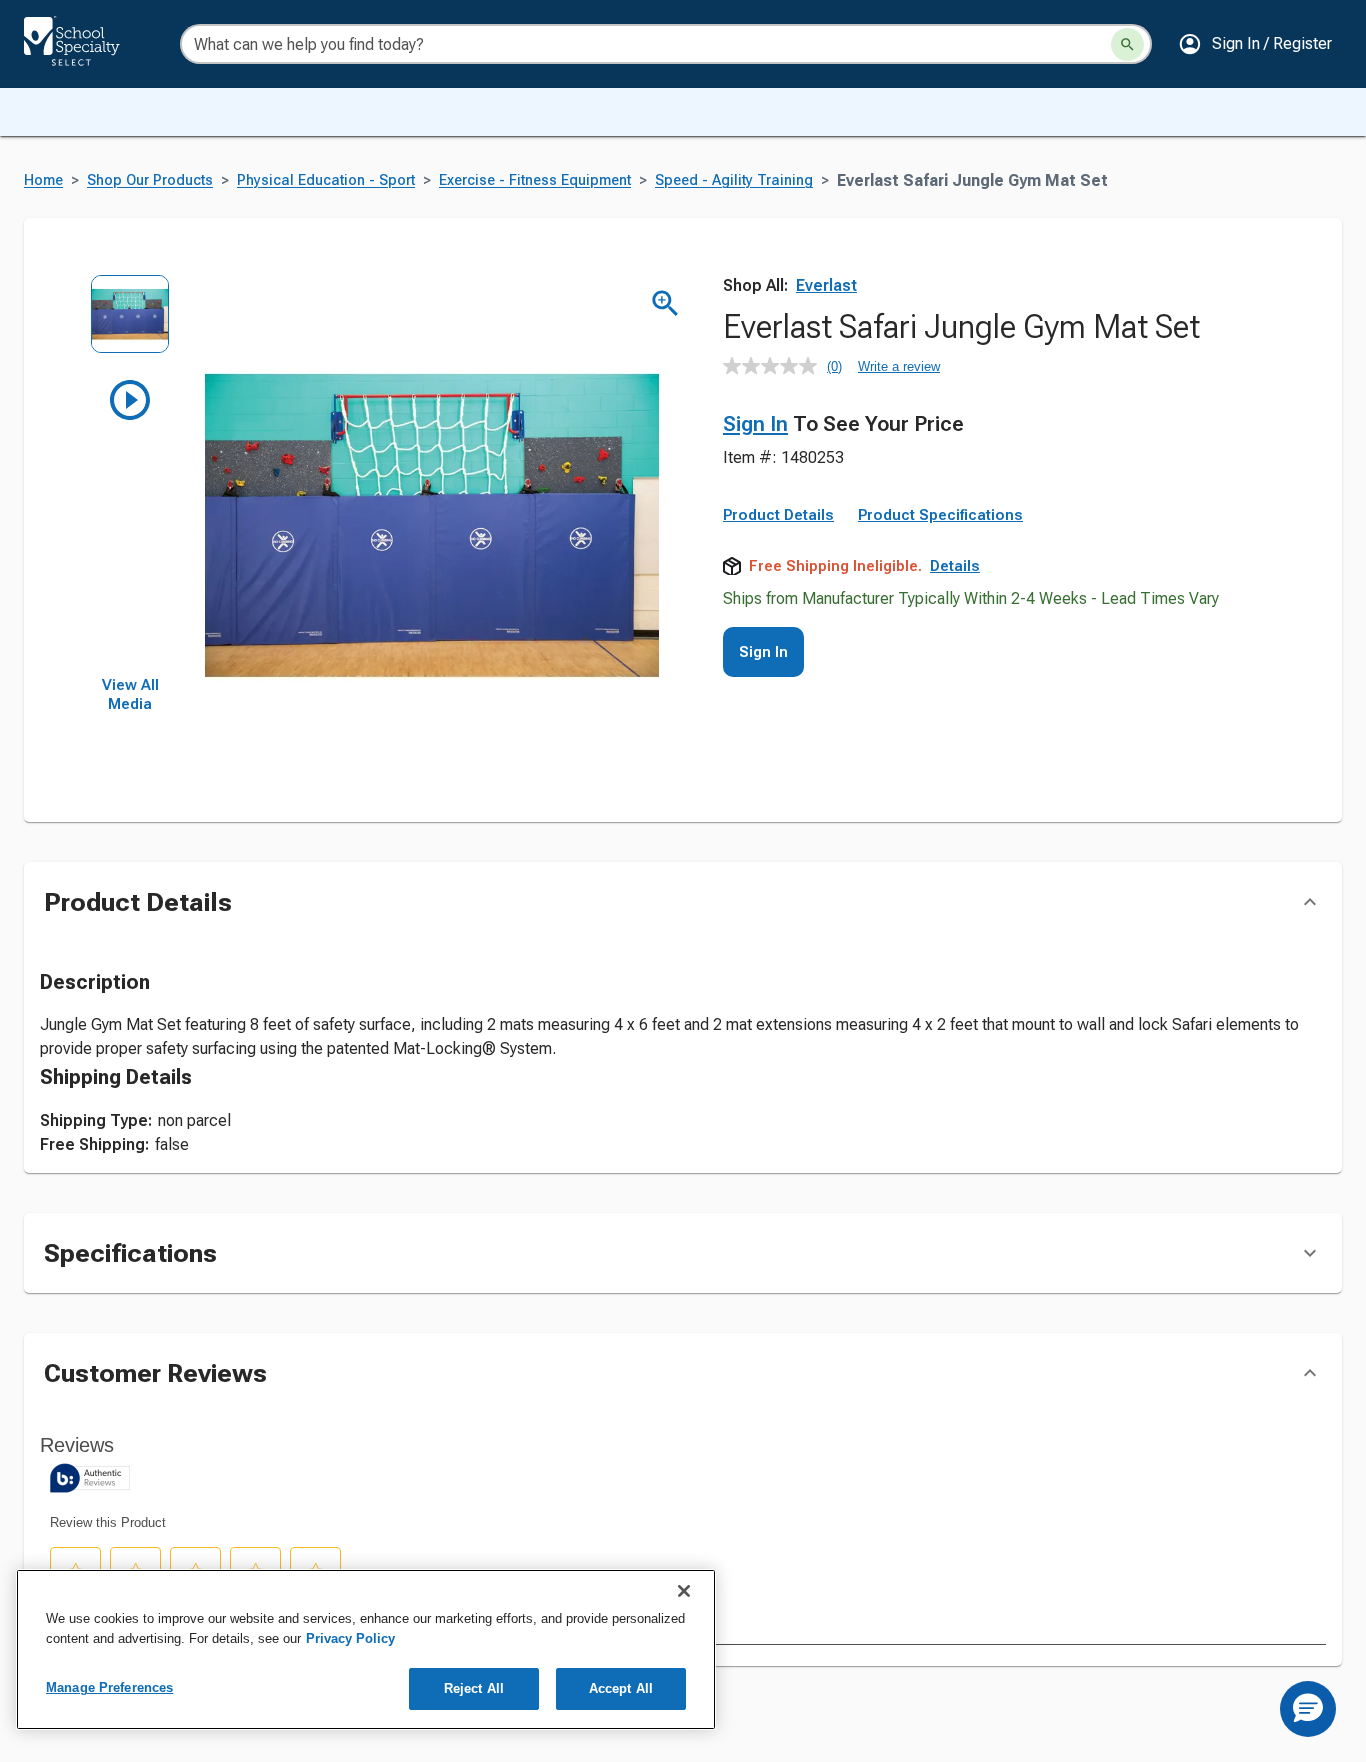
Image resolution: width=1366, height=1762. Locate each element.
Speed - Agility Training (734, 180)
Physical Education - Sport (326, 180)
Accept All (621, 1688)
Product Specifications (940, 515)
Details (955, 566)
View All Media (130, 695)
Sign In (755, 424)
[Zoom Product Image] (665, 303)
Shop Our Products (150, 180)
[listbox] (130, 475)
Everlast (826, 285)
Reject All (474, 1688)
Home (43, 180)
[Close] (684, 1591)
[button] (1255, 44)
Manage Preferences (109, 1687)
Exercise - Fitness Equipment (535, 180)
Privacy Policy (350, 1638)
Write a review (899, 366)
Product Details (778, 515)
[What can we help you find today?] (1127, 44)
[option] (130, 324)
